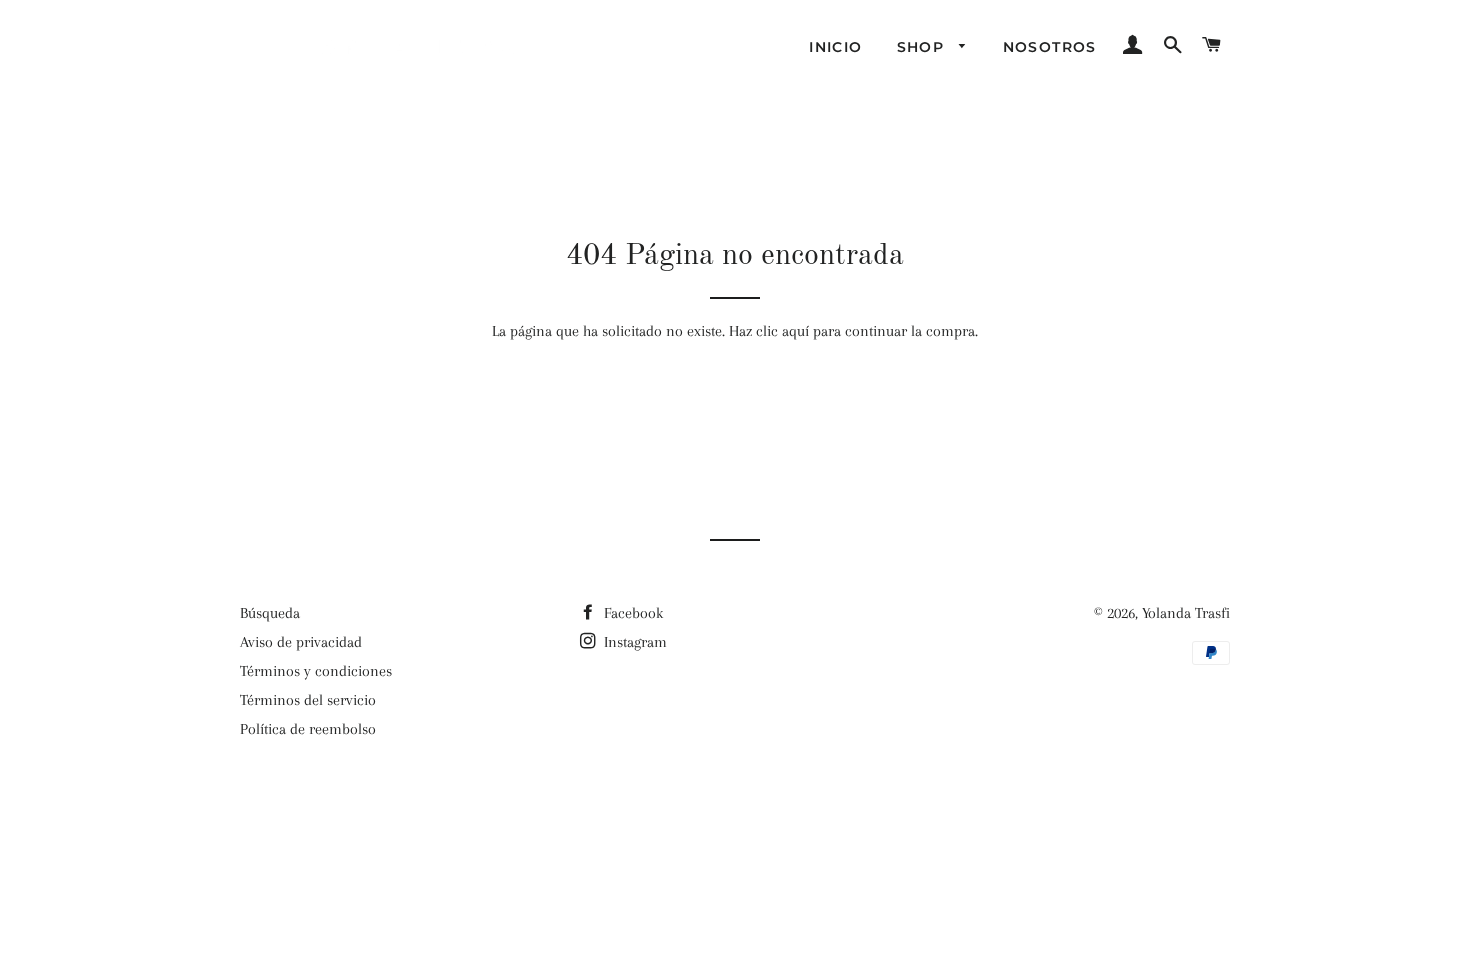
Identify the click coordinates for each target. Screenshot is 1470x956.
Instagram (633, 642)
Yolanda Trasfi (1186, 613)
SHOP (923, 47)
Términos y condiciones (316, 671)
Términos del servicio (308, 700)
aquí (795, 331)
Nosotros (1050, 47)
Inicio (835, 47)
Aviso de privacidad (301, 642)
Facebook (631, 613)
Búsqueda (270, 613)
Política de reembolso (308, 729)
